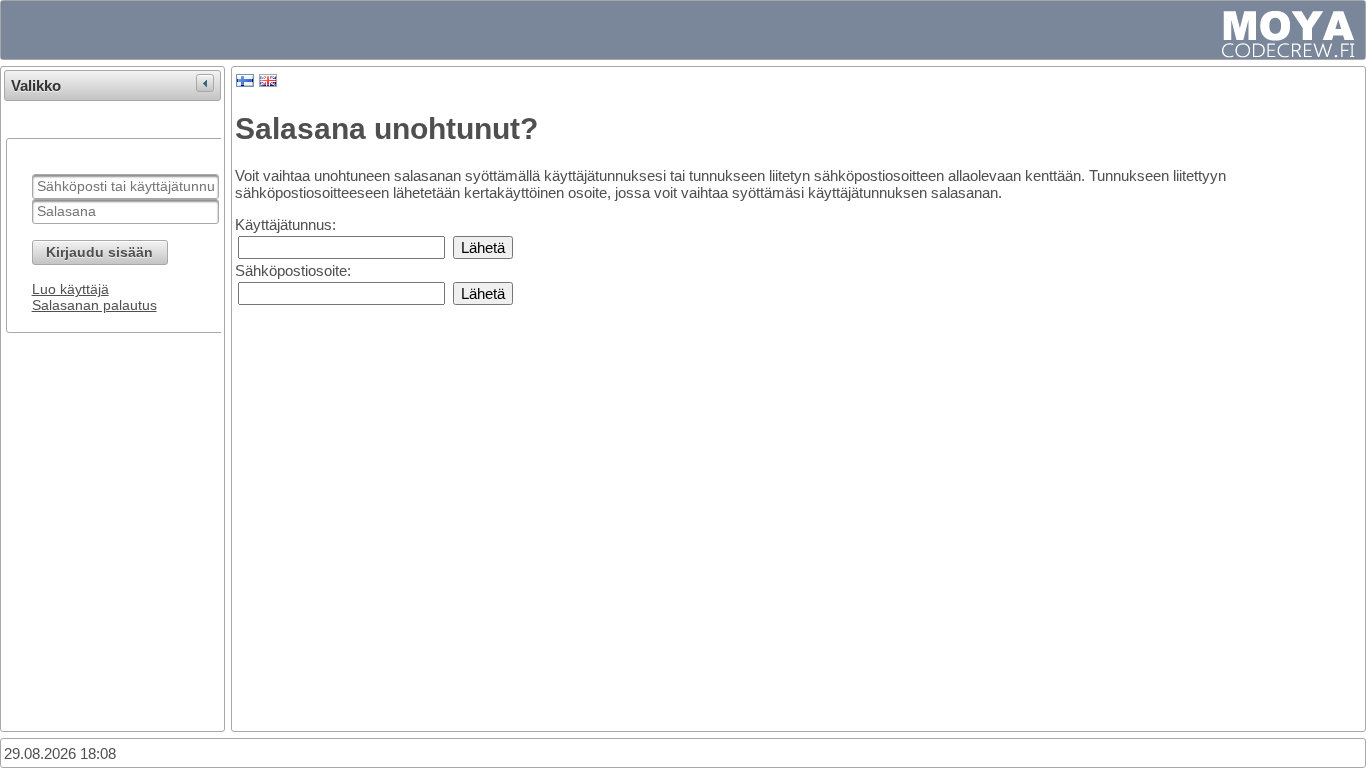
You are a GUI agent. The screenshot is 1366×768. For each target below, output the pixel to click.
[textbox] (125, 186)
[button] (100, 252)
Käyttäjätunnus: (285, 224)
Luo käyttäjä (70, 289)
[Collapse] (205, 83)
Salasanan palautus (94, 305)
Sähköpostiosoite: (293, 270)
